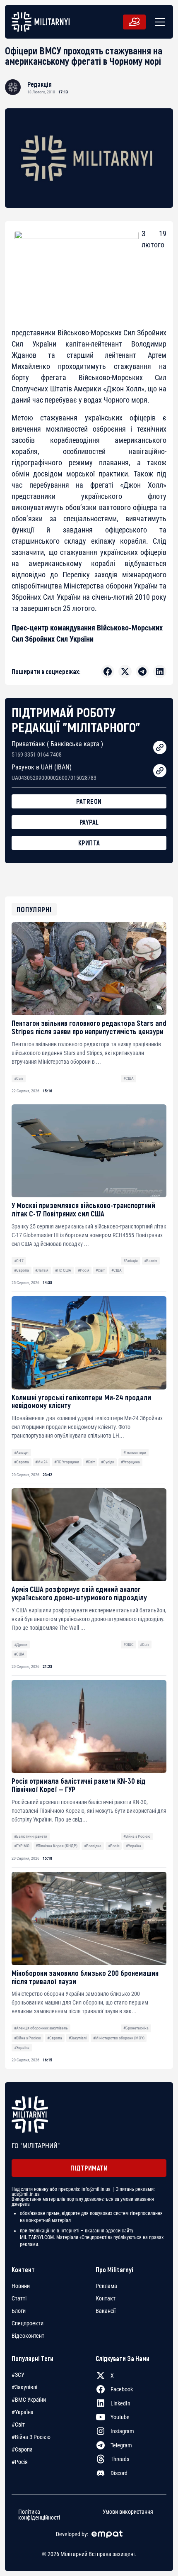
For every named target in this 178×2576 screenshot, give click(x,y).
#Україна (133, 1846)
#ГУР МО (22, 1846)
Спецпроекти (28, 2323)
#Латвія (42, 1270)
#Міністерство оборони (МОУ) (119, 2038)
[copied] (160, 747)
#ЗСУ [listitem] (18, 2375)
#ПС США (63, 1270)
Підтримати (89, 2168)
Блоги (19, 2311)
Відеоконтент (28, 2336)
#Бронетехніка (136, 2028)
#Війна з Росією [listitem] (31, 2437)
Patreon (89, 801)
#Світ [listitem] (18, 2425)
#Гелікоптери (135, 1452)
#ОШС (129, 1644)
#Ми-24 (41, 1462)
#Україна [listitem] (23, 2412)
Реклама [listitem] (106, 2286)
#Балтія (151, 1261)
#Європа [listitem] (22, 2449)
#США (129, 1078)
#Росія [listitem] (20, 2462)
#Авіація (131, 1261)
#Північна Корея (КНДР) (57, 1846)
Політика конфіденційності (39, 2515)
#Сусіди (108, 1462)
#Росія (84, 1270)
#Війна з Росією (137, 1836)
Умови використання (128, 2512)
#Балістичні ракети (31, 1836)
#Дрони (21, 1644)
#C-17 (19, 1261)
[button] (158, 22)
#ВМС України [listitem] (29, 2400)
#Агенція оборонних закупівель (41, 2028)
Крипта (89, 843)
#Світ (19, 1078)
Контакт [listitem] (106, 2298)
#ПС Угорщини (67, 1462)
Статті (19, 2298)
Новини (21, 2286)
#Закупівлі (78, 2038)
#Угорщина (130, 1462)
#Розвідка (93, 1846)
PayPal (89, 822)
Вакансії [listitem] (106, 2311)
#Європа (22, 1270)
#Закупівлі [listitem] (24, 2387)
